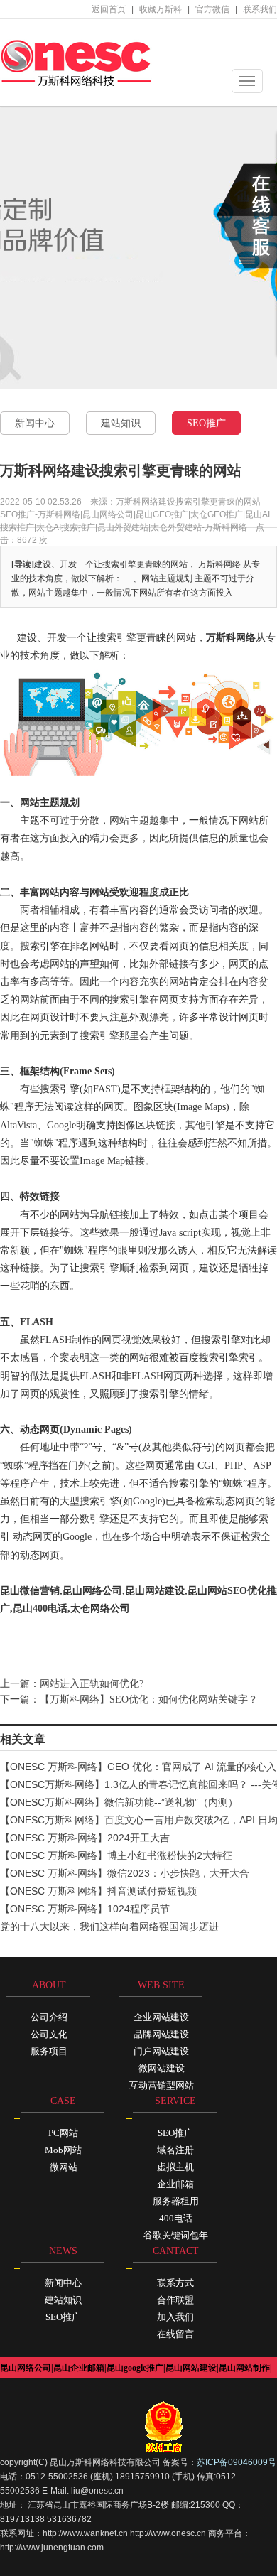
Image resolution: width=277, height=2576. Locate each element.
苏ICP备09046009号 (237, 2462)
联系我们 (260, 9)
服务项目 (49, 2051)
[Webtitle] (76, 62)
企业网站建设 (161, 2017)
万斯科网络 (231, 638)
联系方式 (175, 2283)
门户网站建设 (161, 2051)
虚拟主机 (175, 2167)
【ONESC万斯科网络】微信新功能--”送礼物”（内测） (119, 1802)
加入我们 (175, 2317)
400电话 (176, 2218)
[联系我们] (247, 216)
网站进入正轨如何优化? (92, 1684)
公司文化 (49, 2034)
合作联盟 (175, 2300)
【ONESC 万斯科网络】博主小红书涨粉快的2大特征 (116, 1855)
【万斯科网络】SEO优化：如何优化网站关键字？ (149, 1699)
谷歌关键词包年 (176, 2235)
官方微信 (212, 9)
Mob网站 (63, 2150)
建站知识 (121, 423)
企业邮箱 (175, 2184)
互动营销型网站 (162, 2085)
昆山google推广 (135, 2368)
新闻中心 (35, 423)
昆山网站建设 (191, 2368)
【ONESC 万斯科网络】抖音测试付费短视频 (98, 1891)
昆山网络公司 (26, 2368)
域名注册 (175, 2150)
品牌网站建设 (161, 2034)
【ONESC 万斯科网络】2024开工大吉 (85, 1838)
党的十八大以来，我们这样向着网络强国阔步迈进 (109, 1926)
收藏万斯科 (161, 9)
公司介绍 (49, 2017)
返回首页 (109, 9)
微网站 (64, 2167)
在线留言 (175, 2334)
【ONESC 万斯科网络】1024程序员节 (85, 1909)
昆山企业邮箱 (79, 2368)
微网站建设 (162, 2068)
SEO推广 (206, 423)
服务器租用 (176, 2201)
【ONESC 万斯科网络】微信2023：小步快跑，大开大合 (125, 1873)
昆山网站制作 (244, 2368)
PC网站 (63, 2133)
